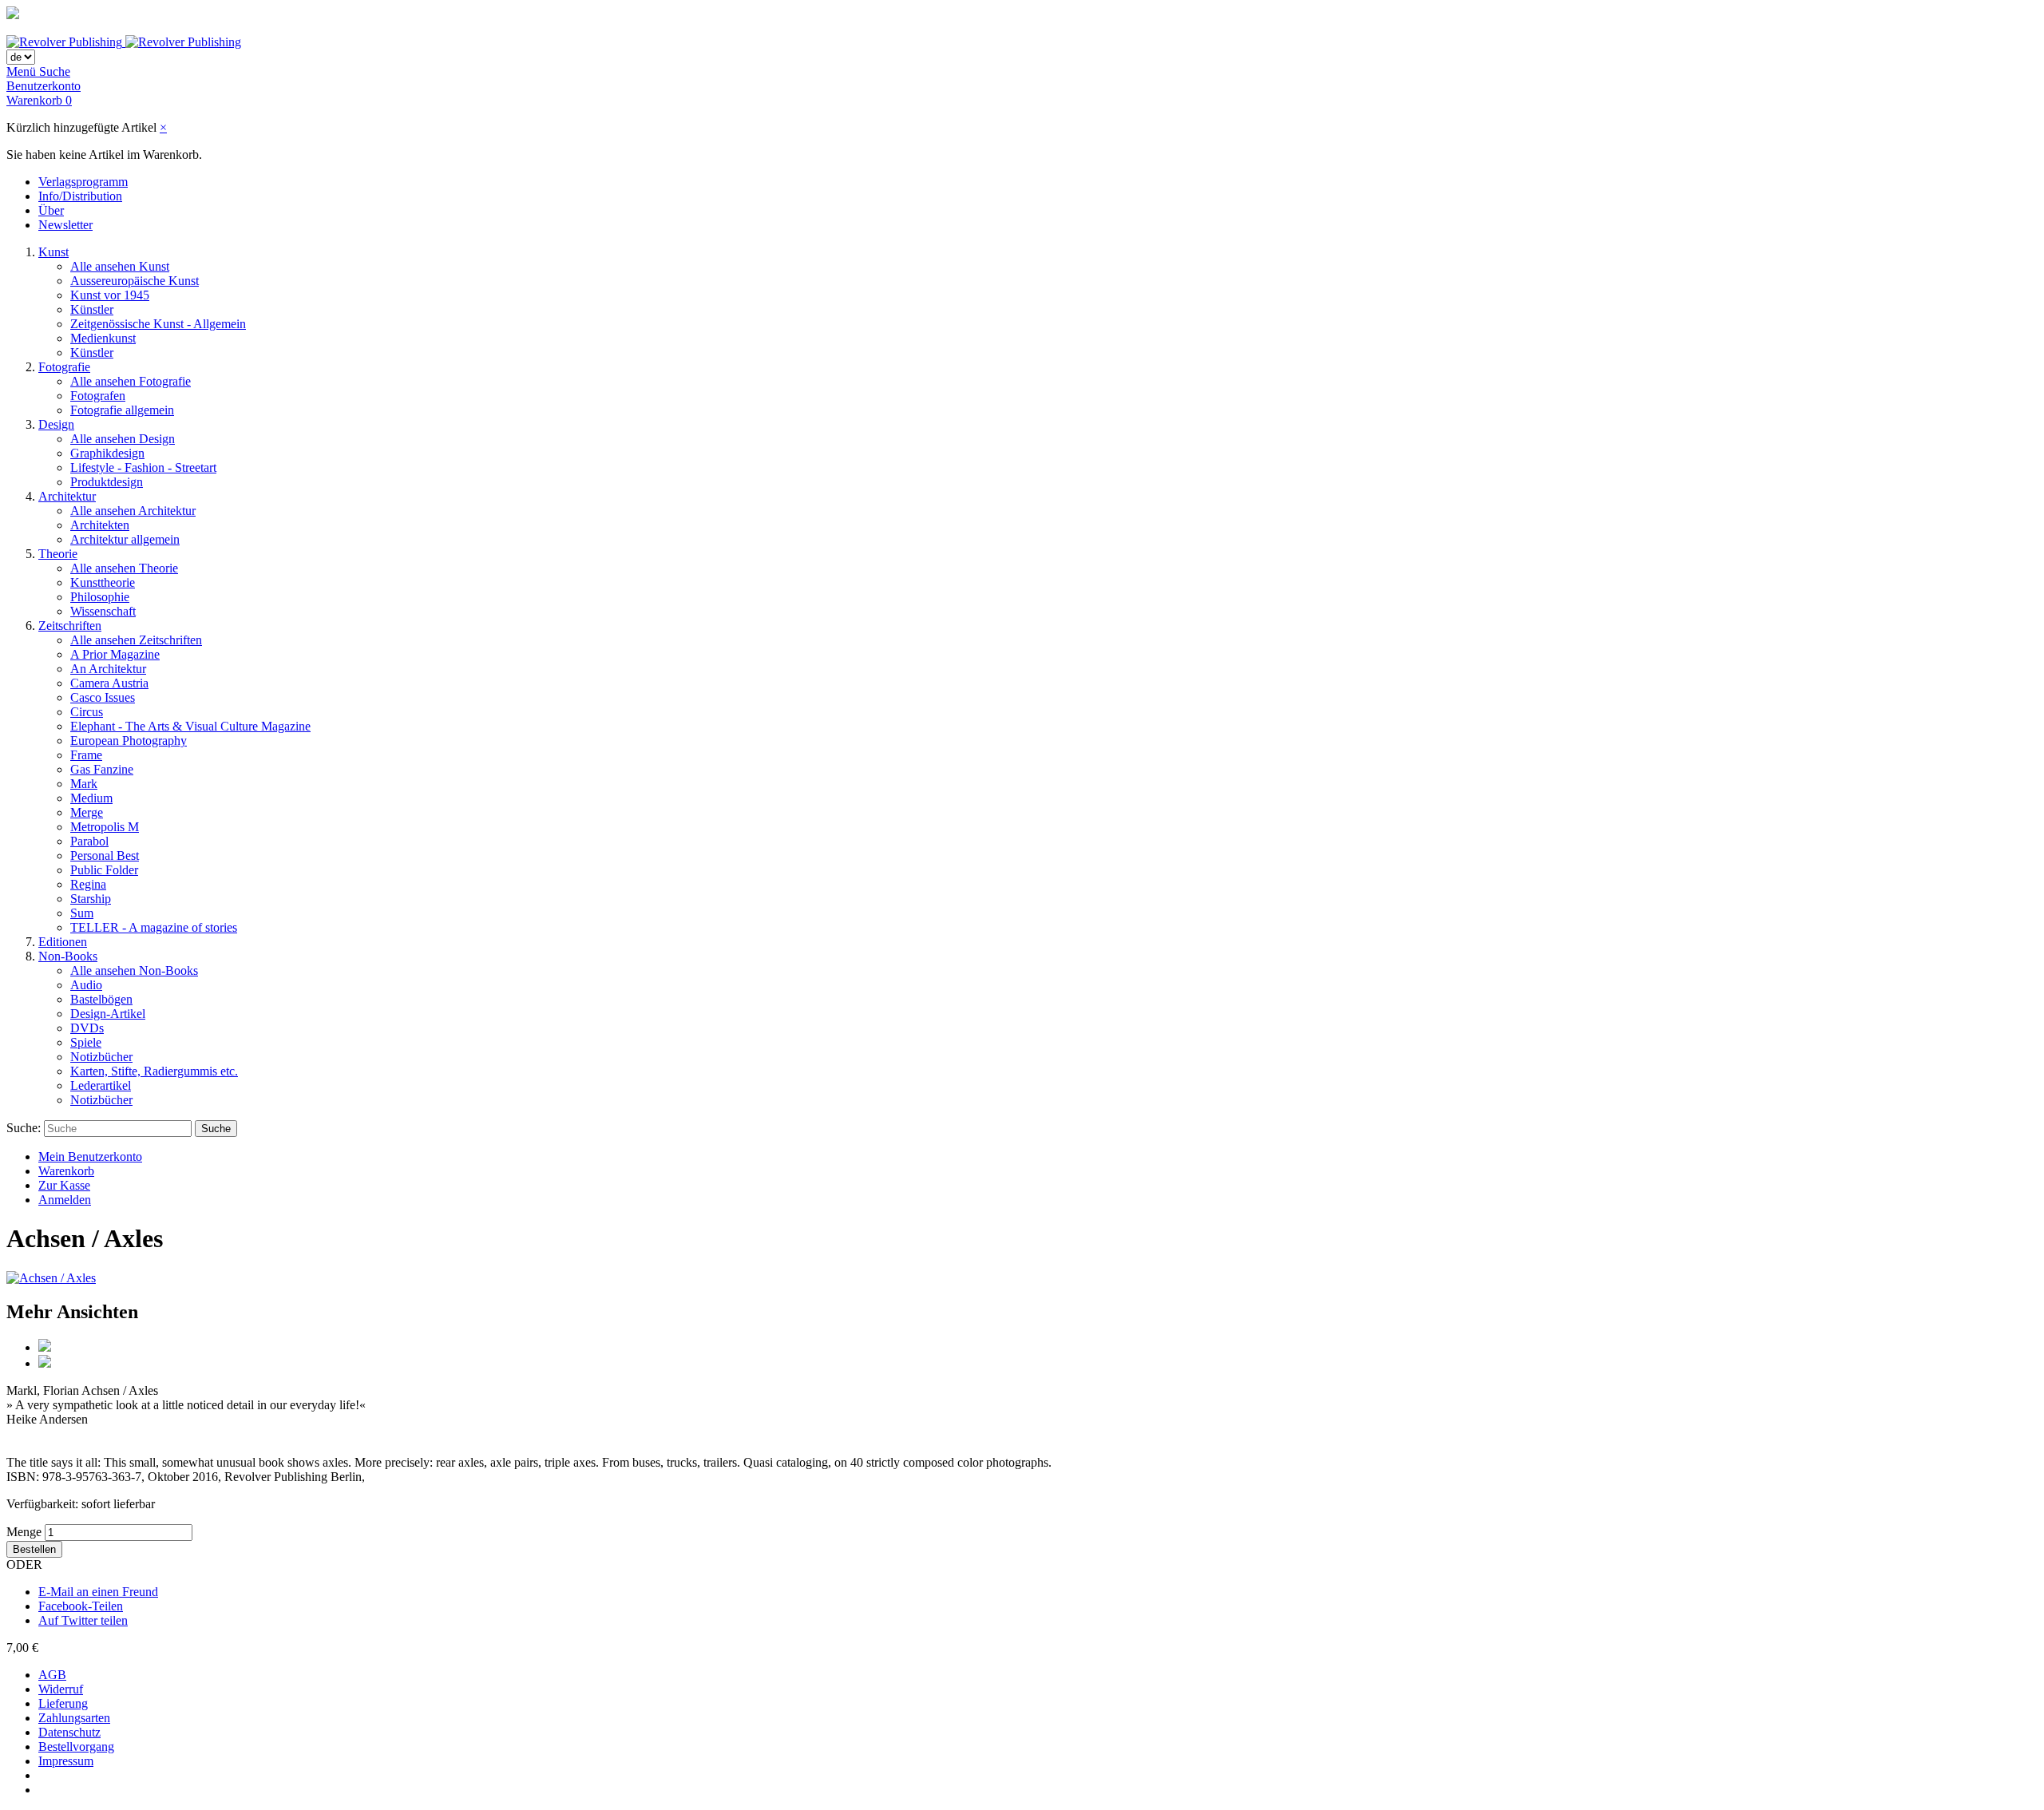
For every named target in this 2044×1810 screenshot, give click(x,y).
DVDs (87, 1028)
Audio (86, 985)
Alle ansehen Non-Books (134, 970)
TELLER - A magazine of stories (154, 927)
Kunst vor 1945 (110, 295)
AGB (52, 1675)
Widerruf (61, 1689)
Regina (88, 884)
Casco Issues (103, 697)
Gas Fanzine (102, 769)
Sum (82, 913)
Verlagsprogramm (83, 182)
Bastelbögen (101, 999)
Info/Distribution (80, 196)
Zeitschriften (70, 626)
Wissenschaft (103, 611)
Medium (91, 798)
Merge (87, 812)
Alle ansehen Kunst (120, 266)
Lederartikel (101, 1085)
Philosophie (100, 597)
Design (56, 424)
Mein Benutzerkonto (90, 1156)
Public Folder (104, 870)
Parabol (89, 841)
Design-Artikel (108, 1014)
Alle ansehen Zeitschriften (136, 640)
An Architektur (108, 669)
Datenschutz (69, 1732)
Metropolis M (105, 827)
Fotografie (64, 367)
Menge (24, 1532)
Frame (86, 755)
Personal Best (105, 855)
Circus (87, 712)
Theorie (58, 554)
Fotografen (98, 396)
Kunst (53, 252)
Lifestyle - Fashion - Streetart (143, 467)
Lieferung (63, 1703)
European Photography (129, 741)
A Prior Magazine (115, 654)
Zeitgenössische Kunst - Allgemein (158, 324)
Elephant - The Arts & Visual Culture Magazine (190, 726)
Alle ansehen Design (123, 439)
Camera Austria (109, 683)
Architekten (100, 525)
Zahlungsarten (74, 1718)
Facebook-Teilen (81, 1606)
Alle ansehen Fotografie (131, 381)
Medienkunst (103, 338)
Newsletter (65, 225)
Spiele (86, 1042)
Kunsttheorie (103, 582)
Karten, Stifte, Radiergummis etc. (154, 1071)
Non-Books (68, 956)
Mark (84, 784)
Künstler (92, 309)
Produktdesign (107, 482)
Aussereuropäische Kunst (135, 281)
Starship (91, 899)
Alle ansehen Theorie (124, 568)
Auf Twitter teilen (83, 1620)
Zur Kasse (64, 1185)
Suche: (24, 1128)
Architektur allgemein (125, 539)
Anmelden (65, 1200)
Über (51, 210)
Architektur (67, 496)
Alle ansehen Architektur (133, 511)
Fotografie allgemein (122, 410)
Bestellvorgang (76, 1747)
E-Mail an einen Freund (98, 1592)
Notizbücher (101, 1057)
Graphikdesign (107, 453)
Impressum (66, 1761)
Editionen (63, 942)
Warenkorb (66, 1171)
